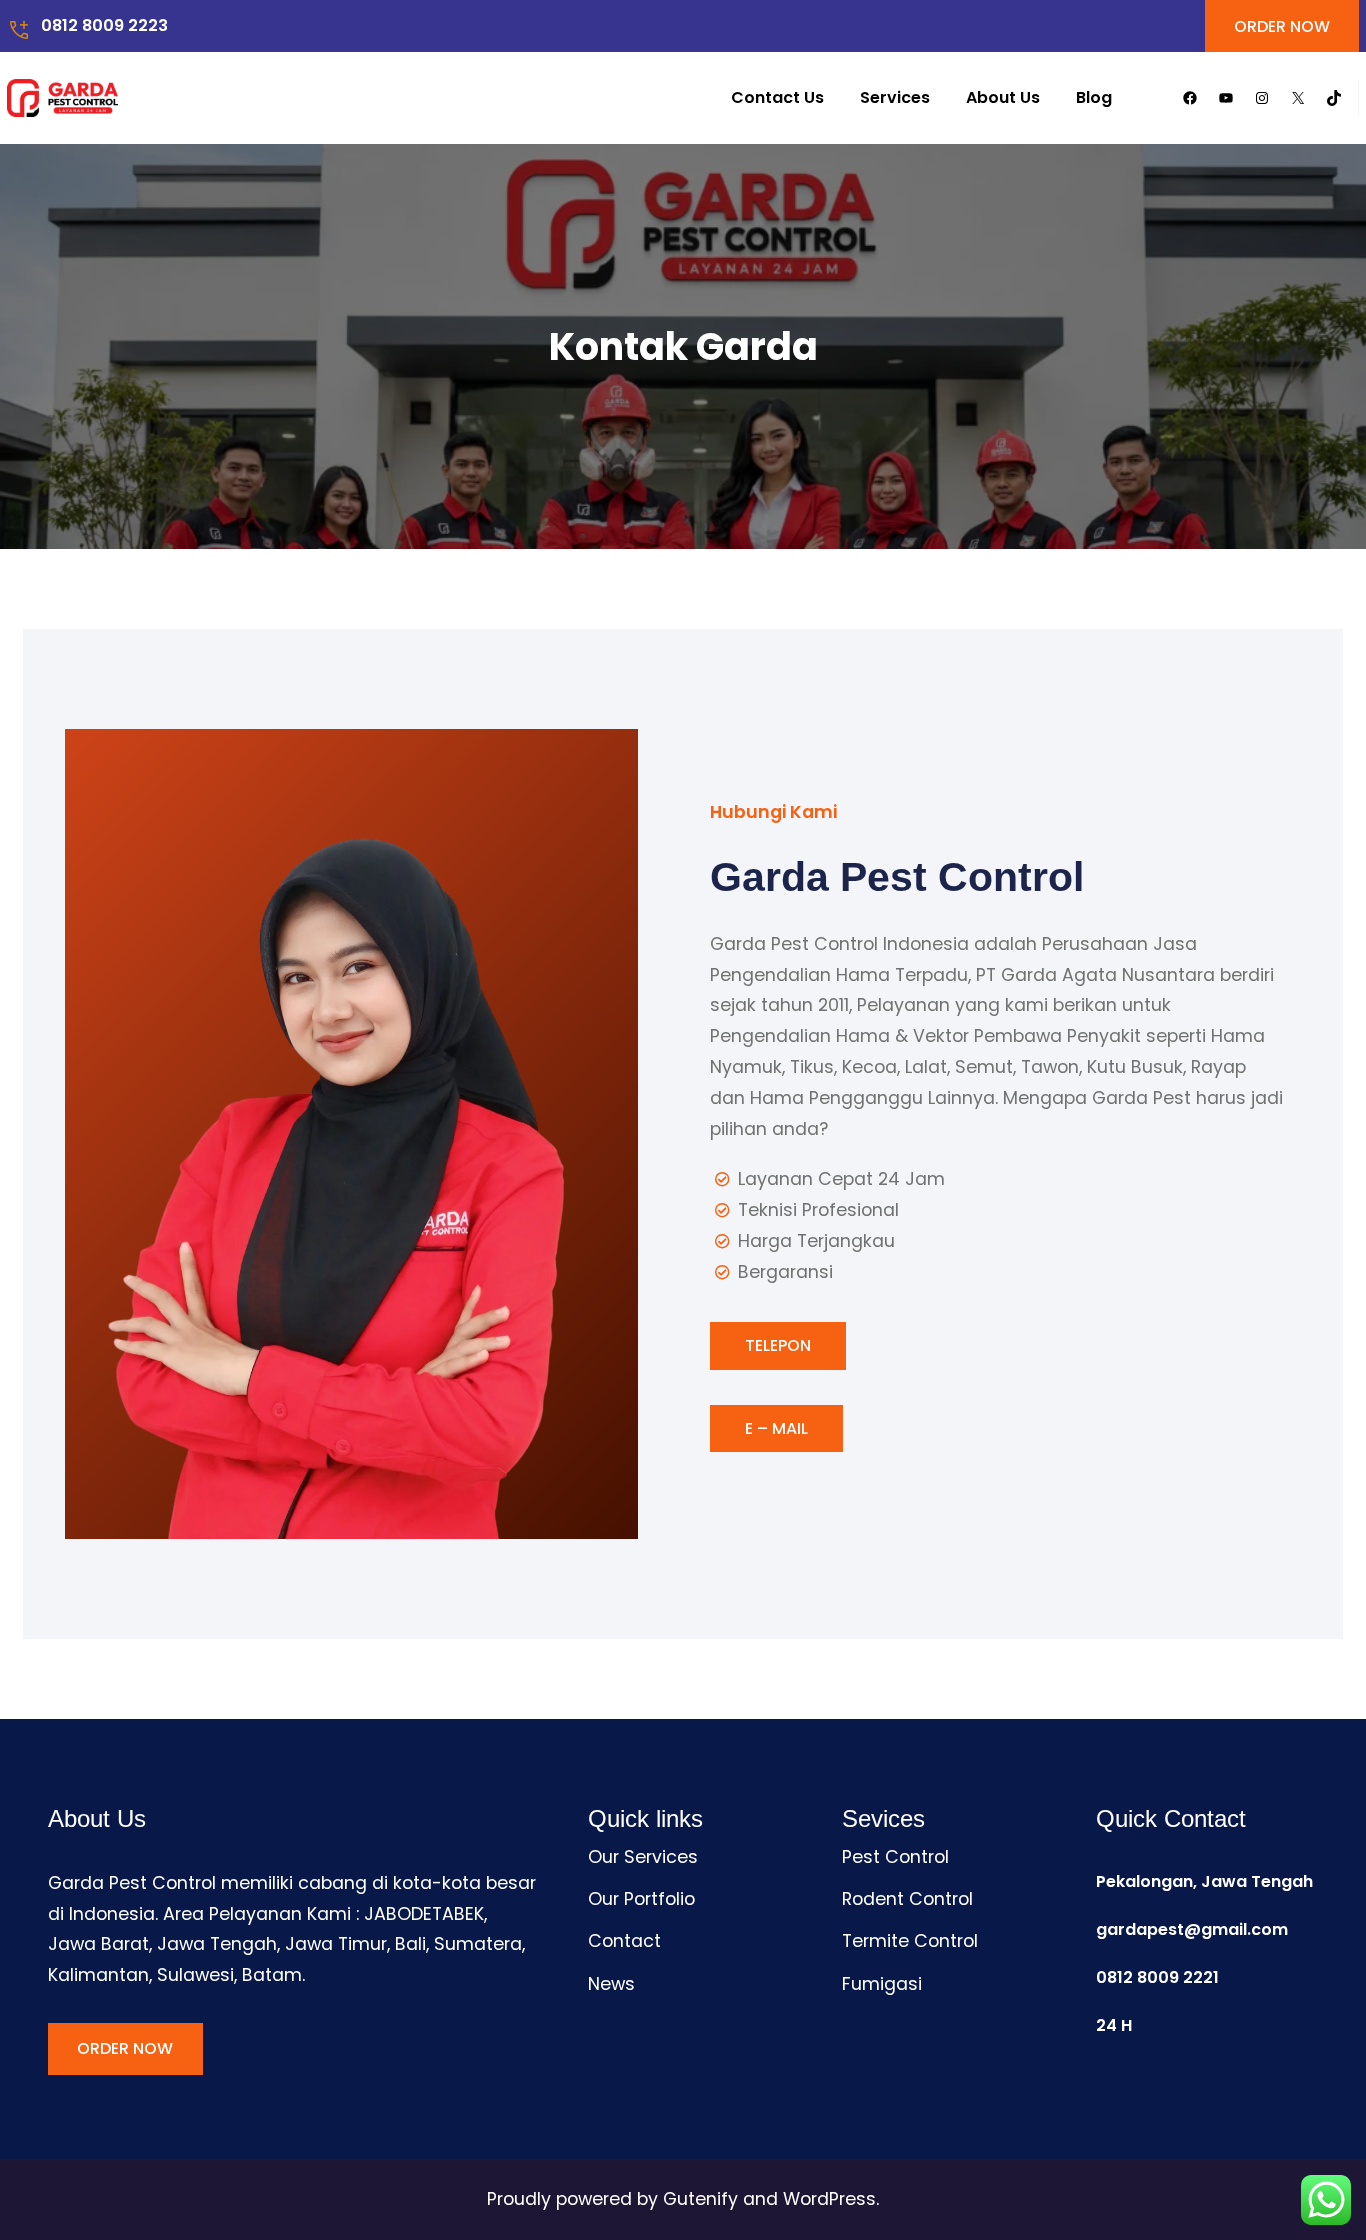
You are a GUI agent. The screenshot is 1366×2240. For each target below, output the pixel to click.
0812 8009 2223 (104, 25)
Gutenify (703, 2199)
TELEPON (778, 1345)
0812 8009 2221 (1157, 1977)
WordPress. (831, 2199)
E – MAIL (776, 1428)
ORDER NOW (1282, 26)
